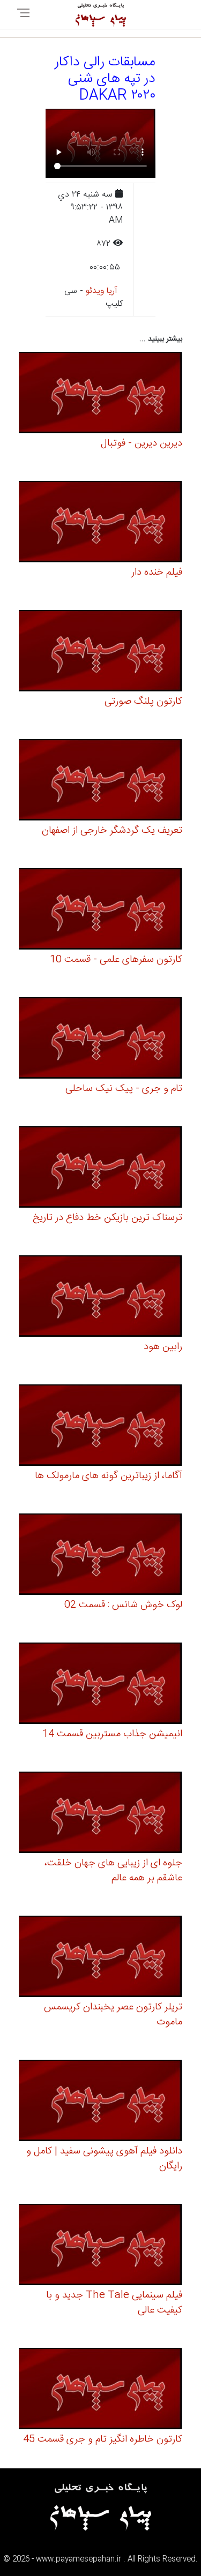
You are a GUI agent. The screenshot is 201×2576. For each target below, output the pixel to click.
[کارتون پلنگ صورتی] (100, 653)
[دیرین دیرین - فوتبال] (100, 394)
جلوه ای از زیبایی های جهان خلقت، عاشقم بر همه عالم (113, 1871)
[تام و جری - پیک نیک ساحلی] (100, 1040)
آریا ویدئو (102, 291)
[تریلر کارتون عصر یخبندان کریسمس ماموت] (100, 1958)
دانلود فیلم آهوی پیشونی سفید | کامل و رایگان (104, 2159)
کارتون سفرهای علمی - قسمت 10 (116, 960)
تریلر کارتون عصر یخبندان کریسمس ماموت (113, 2015)
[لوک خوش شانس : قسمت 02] (100, 1556)
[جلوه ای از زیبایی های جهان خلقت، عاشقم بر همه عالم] (100, 1814)
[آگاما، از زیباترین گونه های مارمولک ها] (100, 1427)
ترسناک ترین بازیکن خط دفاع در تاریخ (107, 1218)
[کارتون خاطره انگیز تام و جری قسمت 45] (100, 2390)
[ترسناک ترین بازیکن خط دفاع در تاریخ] (100, 1169)
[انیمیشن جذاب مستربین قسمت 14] (100, 1685)
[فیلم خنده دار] (100, 524)
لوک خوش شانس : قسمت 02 (123, 1605)
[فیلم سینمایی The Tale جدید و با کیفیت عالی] (100, 2246)
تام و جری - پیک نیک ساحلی (124, 1089)
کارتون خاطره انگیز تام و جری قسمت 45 (103, 2439)
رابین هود (163, 1347)
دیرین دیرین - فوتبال (142, 443)
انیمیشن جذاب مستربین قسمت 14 (112, 1734)
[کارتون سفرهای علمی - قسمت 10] (100, 911)
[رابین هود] (100, 1298)
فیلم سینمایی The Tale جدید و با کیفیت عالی (114, 2303)
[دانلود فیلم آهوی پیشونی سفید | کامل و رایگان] (100, 2102)
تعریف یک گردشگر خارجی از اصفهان (112, 831)
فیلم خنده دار (157, 573)
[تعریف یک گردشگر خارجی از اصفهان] (100, 782)
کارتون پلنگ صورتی (143, 702)
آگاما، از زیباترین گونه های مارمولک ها (109, 1476)
